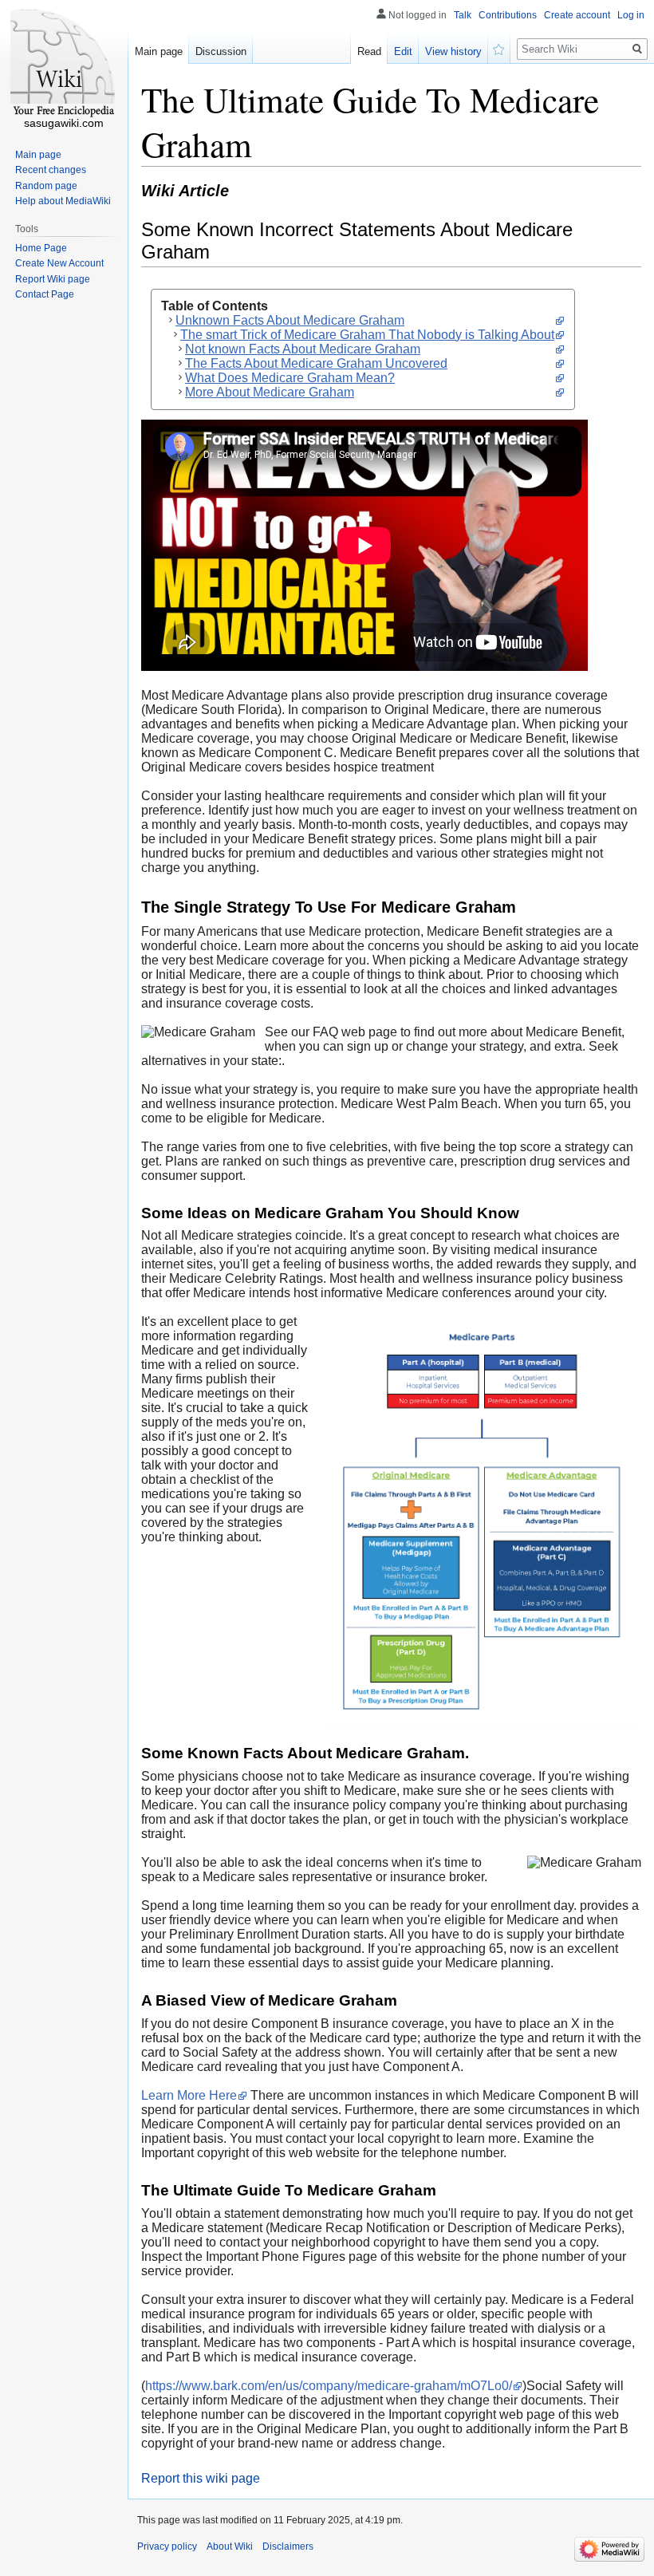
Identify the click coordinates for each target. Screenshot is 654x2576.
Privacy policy (167, 2546)
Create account (577, 15)
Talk (463, 15)
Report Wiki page (53, 279)
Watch (499, 48)
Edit (403, 51)
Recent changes (51, 170)
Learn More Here (189, 2095)
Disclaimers (288, 2546)
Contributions (508, 15)
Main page (159, 51)
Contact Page (45, 294)
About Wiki (230, 2546)
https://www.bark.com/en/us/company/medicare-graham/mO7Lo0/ (329, 2386)
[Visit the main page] (64, 64)
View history (453, 51)
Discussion (221, 51)
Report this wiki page (201, 2478)
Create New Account (59, 263)
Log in (631, 15)
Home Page (41, 248)
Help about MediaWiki (63, 201)
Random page (46, 186)
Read (369, 51)
